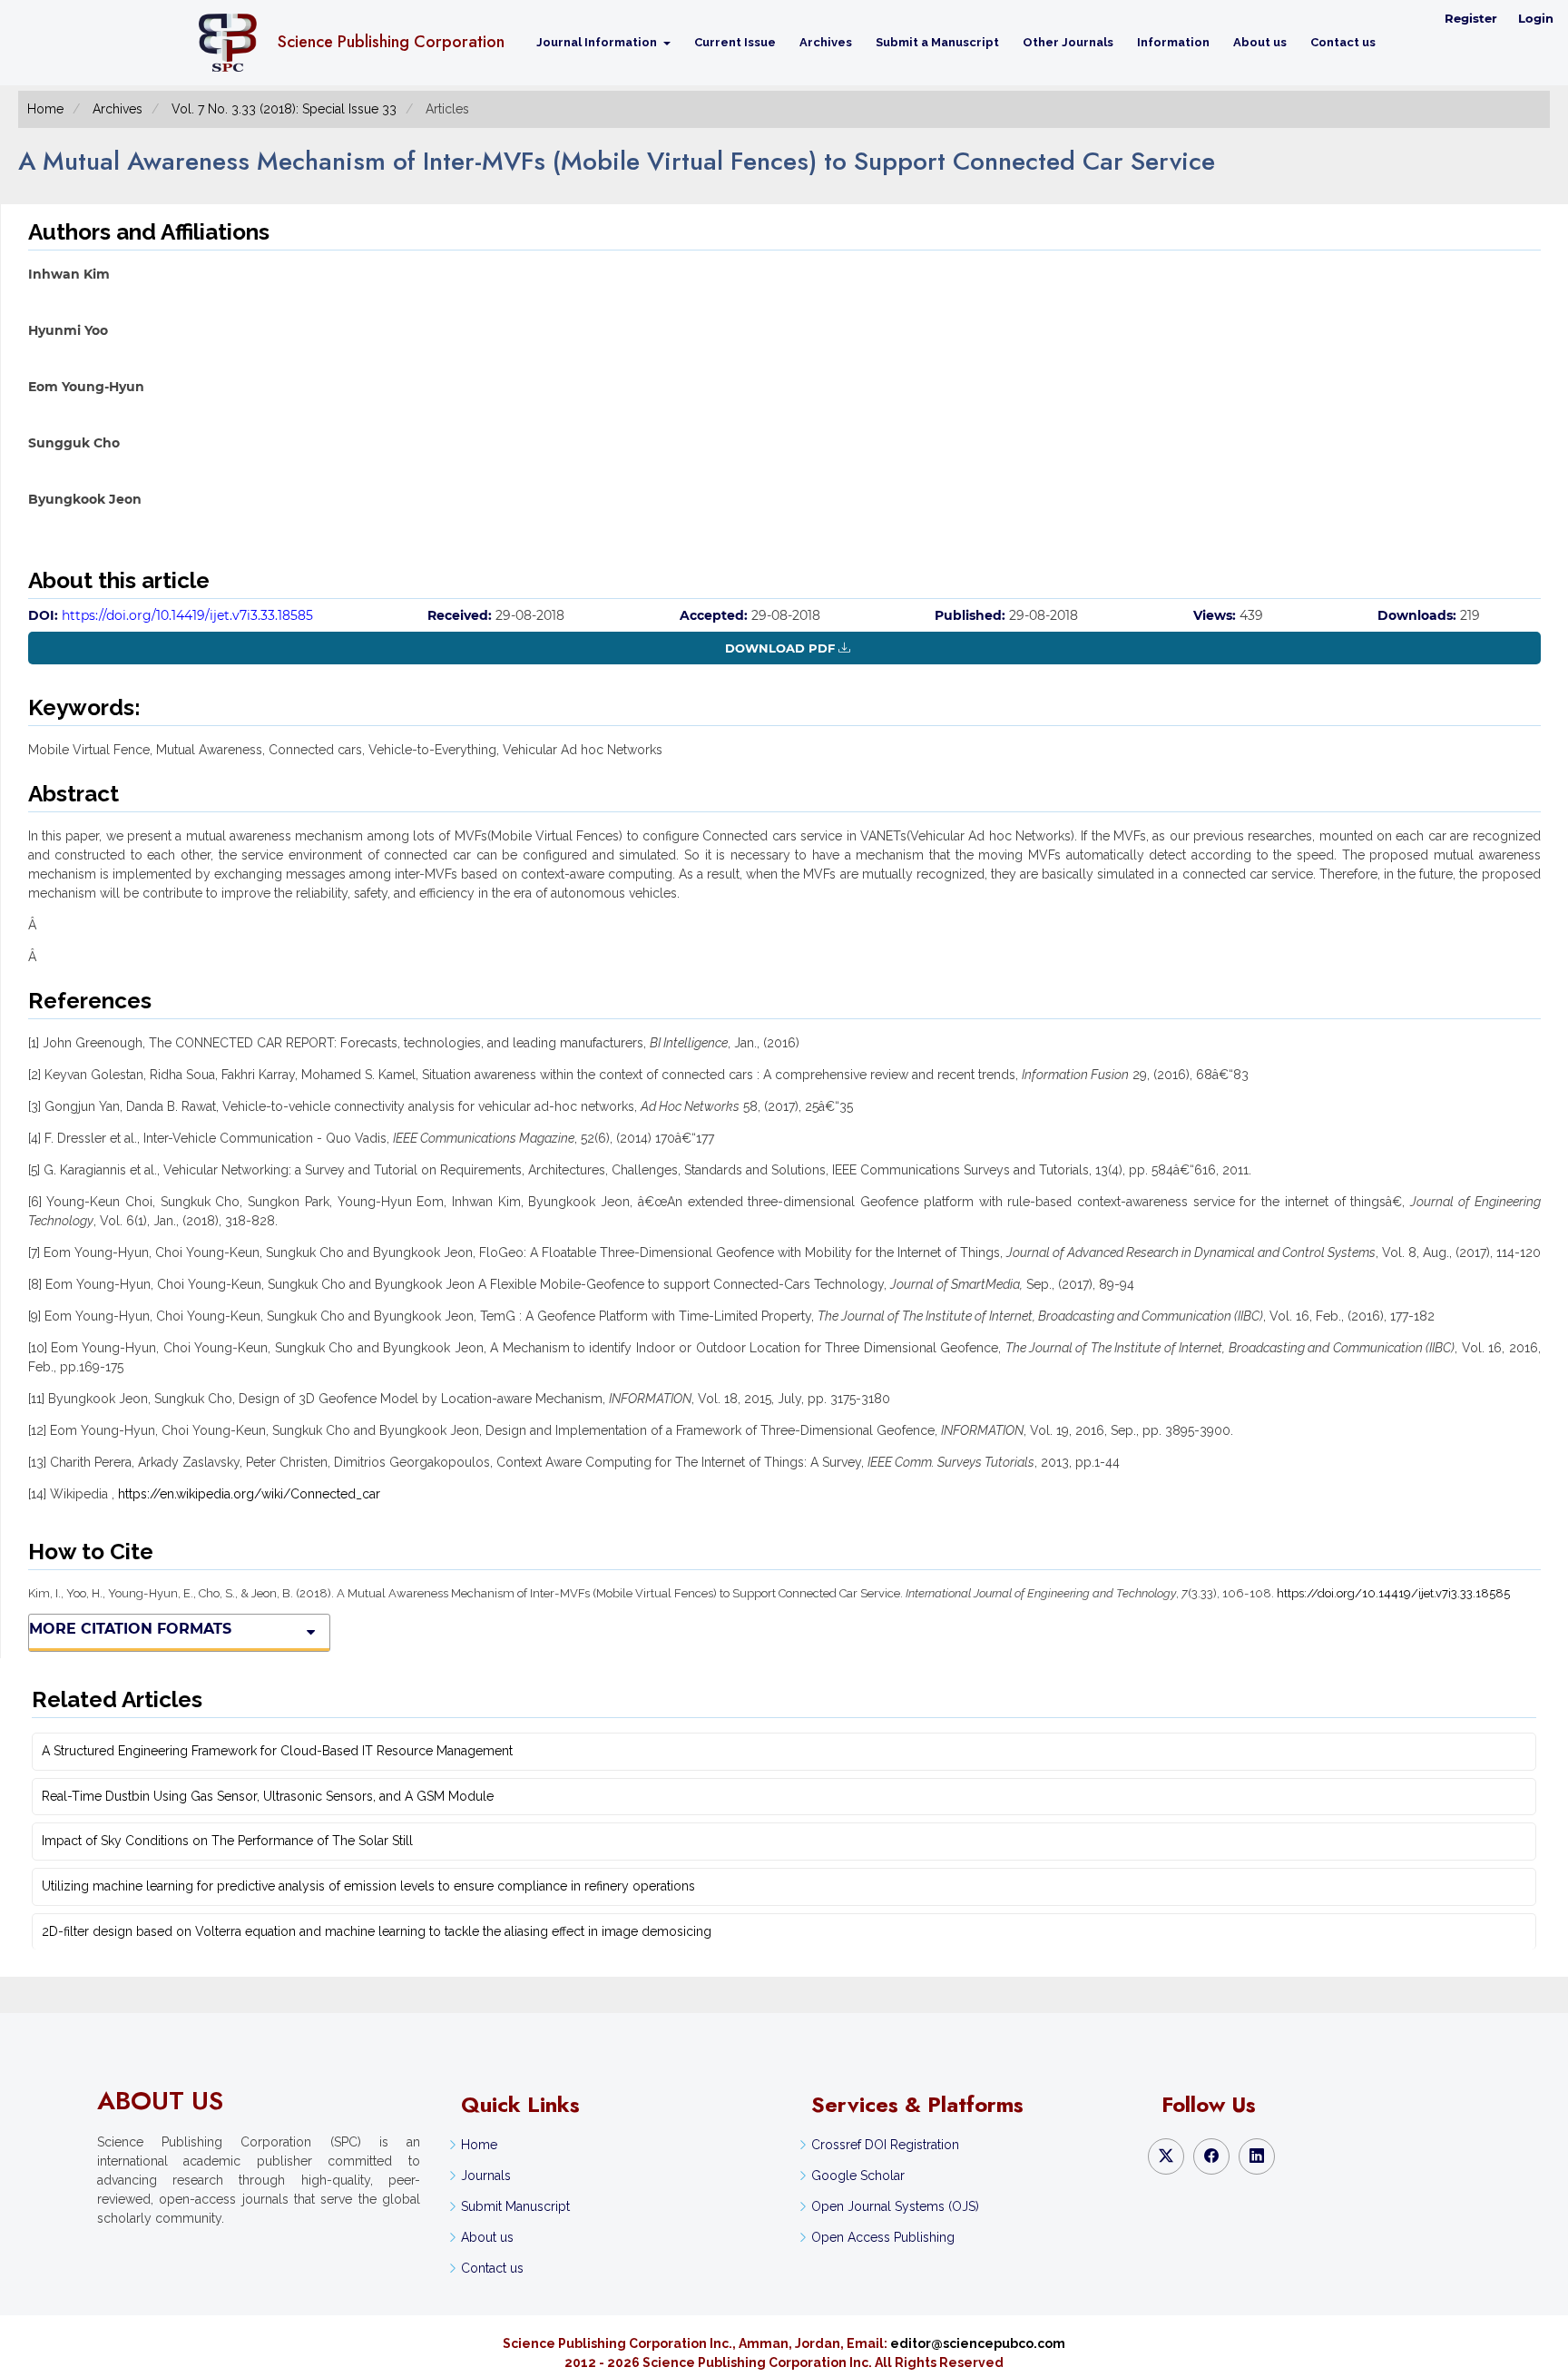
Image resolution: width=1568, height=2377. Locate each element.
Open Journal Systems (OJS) (895, 2206)
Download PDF (780, 648)
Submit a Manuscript (937, 42)
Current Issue (735, 42)
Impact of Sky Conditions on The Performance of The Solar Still (227, 1841)
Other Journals (1068, 42)
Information (1173, 42)
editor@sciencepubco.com (978, 2343)
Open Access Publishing (883, 2237)
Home (45, 109)
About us (1260, 42)
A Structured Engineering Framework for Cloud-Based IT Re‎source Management (277, 1751)
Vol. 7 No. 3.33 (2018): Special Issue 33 (284, 109)
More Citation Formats (130, 1629)
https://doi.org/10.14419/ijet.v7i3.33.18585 (187, 615)
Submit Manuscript (515, 2206)
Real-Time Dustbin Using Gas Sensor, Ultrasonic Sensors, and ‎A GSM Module (268, 1796)
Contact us (1343, 42)
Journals (486, 2176)
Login (1536, 18)
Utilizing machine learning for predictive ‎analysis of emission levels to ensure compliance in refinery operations (368, 1886)
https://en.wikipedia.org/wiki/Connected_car (249, 1494)
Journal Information (598, 42)
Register (1471, 18)
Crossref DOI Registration (885, 2145)
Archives (826, 42)
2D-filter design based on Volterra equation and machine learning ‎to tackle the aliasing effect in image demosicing (377, 1931)
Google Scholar (858, 2176)
